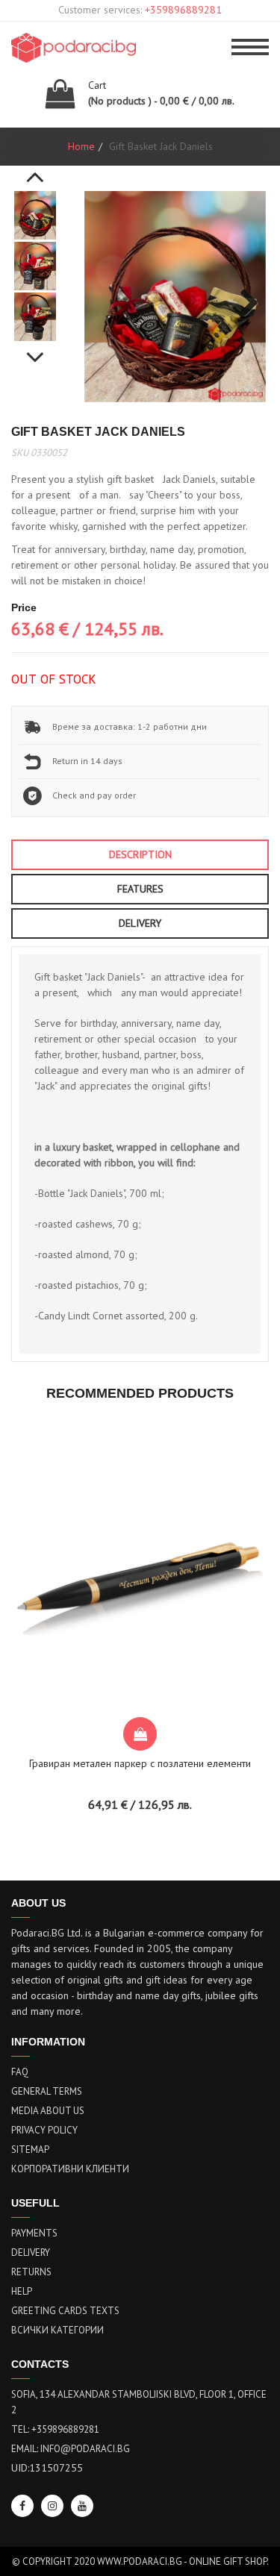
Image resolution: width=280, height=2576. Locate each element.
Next (35, 349)
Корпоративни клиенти (70, 2169)
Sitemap (30, 2150)
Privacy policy (44, 2130)
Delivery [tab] (140, 923)
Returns (31, 2272)
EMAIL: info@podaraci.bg (71, 2449)
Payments (34, 2233)
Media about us (48, 2111)
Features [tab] (140, 889)
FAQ (20, 2072)
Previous (35, 169)
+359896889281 (183, 10)
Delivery (31, 2253)
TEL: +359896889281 (55, 2429)
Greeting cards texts (65, 2311)
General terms (47, 2091)
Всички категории (57, 2330)
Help (22, 2291)
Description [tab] (140, 854)
